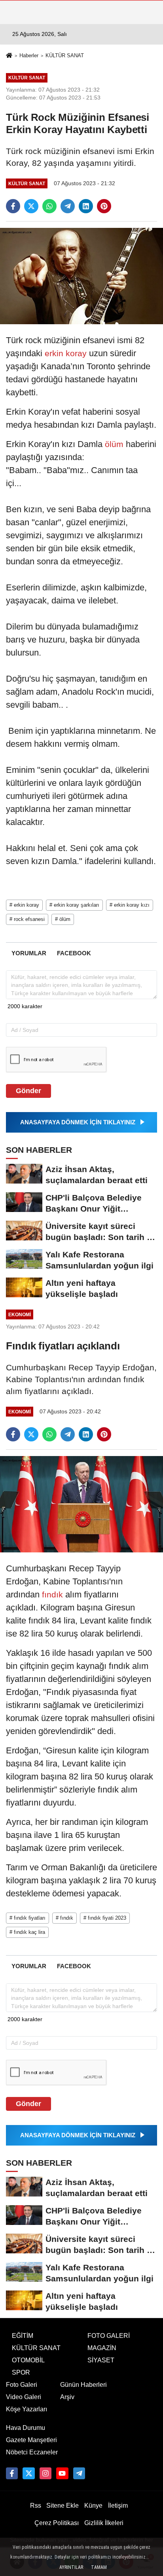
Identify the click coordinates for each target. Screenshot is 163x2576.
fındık (52, 1594)
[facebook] (13, 206)
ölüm (114, 444)
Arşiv (67, 2397)
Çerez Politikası (57, 2523)
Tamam (99, 2567)
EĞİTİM (23, 2336)
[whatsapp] (49, 206)
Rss (36, 2506)
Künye (93, 2506)
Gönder (28, 1091)
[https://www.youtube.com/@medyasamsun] (62, 2473)
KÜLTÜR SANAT (65, 55)
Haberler (29, 55)
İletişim (118, 2506)
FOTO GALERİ (109, 2336)
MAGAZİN (102, 2348)
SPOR (21, 2372)
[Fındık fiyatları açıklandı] (81, 1504)
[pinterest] (104, 206)
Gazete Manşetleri (31, 2440)
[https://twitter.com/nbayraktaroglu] (28, 2473)
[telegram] (68, 206)
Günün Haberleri (83, 2385)
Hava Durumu (26, 2428)
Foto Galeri (22, 2385)
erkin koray (66, 353)
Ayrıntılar (71, 2567)
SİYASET (101, 2360)
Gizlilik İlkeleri (104, 2523)
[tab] (29, 953)
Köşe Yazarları (27, 2409)
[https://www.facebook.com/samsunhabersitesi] (12, 2473)
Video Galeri (24, 2397)
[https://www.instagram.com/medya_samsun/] (45, 2473)
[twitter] (31, 206)
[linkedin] (86, 206)
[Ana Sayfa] (9, 56)
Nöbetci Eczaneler (32, 2452)
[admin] (79, 2473)
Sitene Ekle (63, 2506)
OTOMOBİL (28, 2360)
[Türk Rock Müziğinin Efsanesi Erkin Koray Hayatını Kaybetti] (81, 275)
